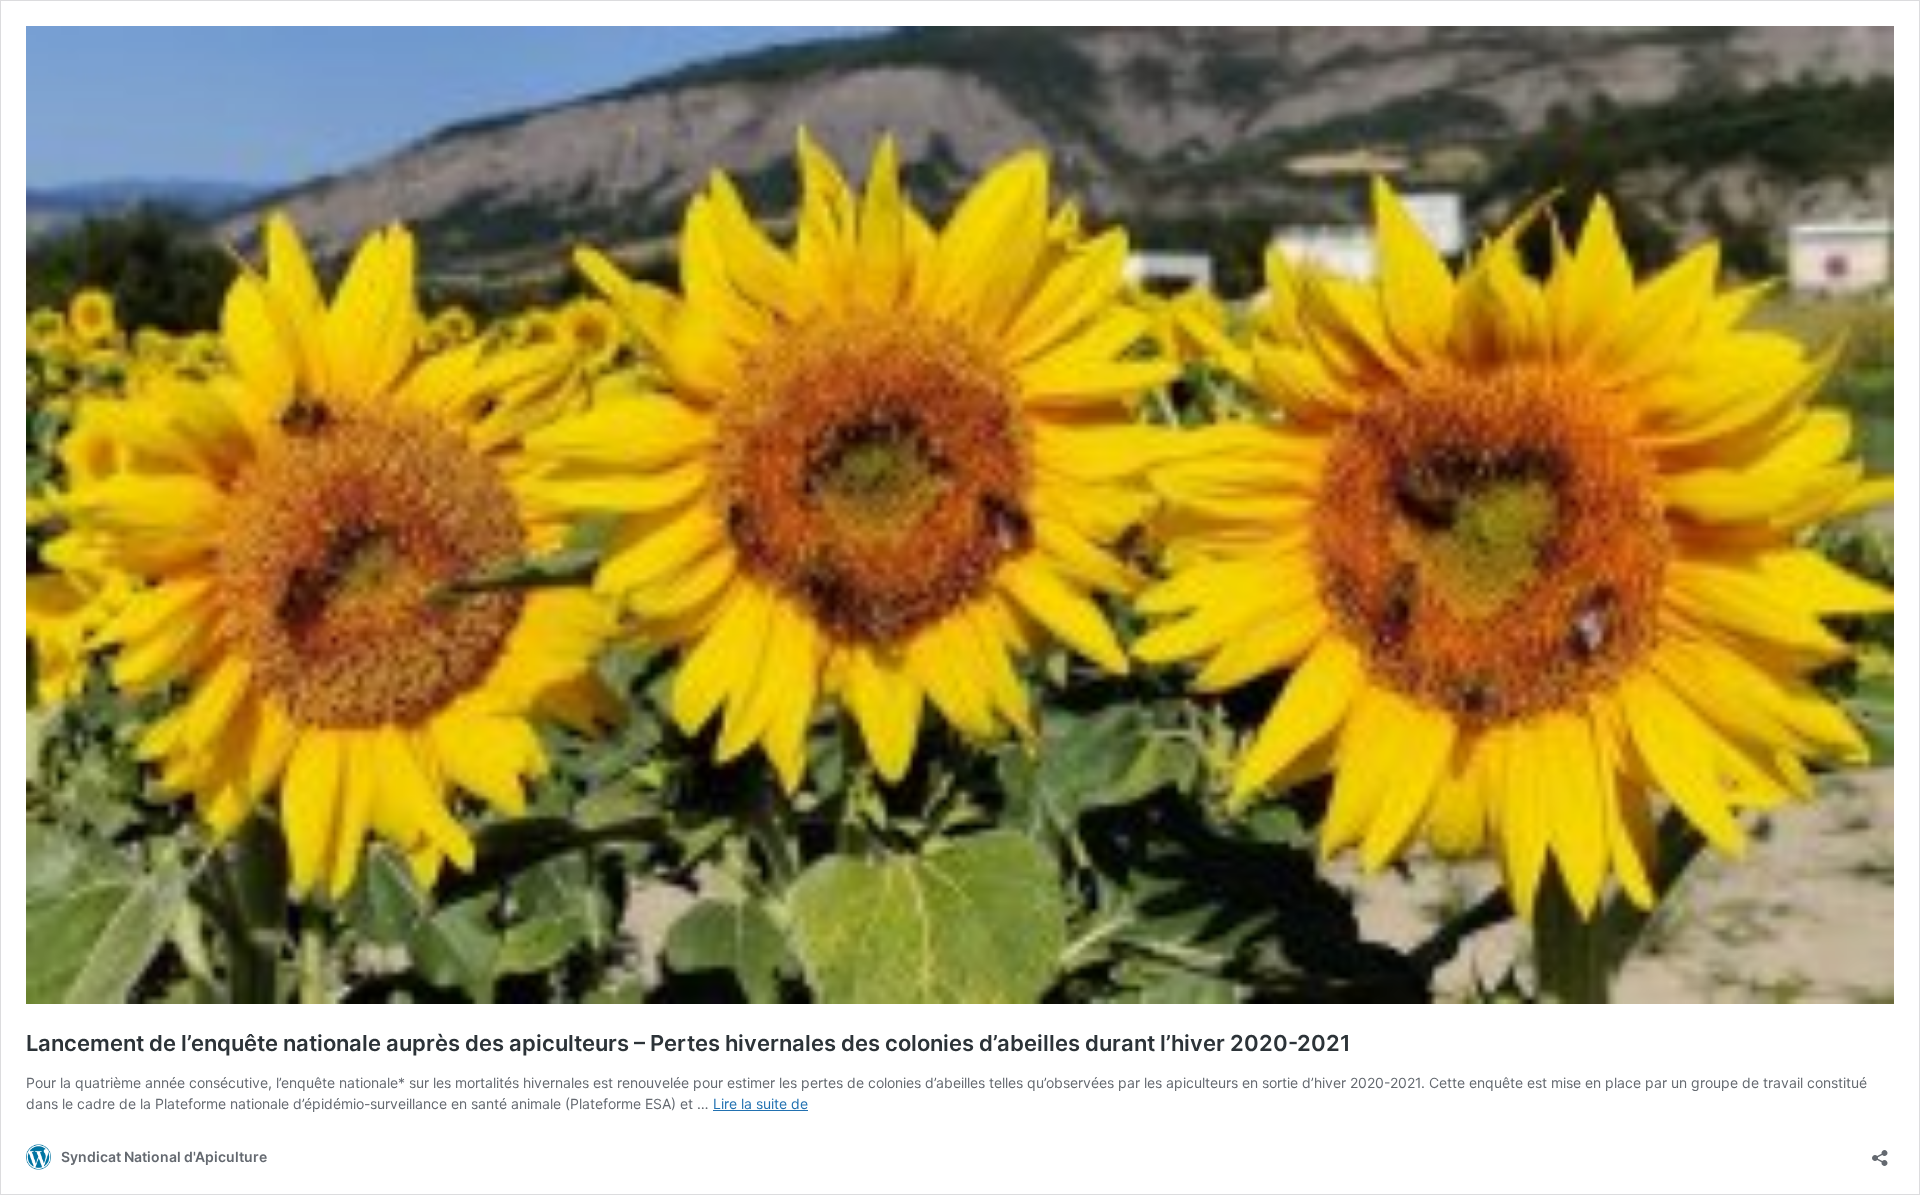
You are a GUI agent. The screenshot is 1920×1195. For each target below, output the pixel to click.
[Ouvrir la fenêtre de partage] (1880, 1151)
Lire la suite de (760, 1103)
